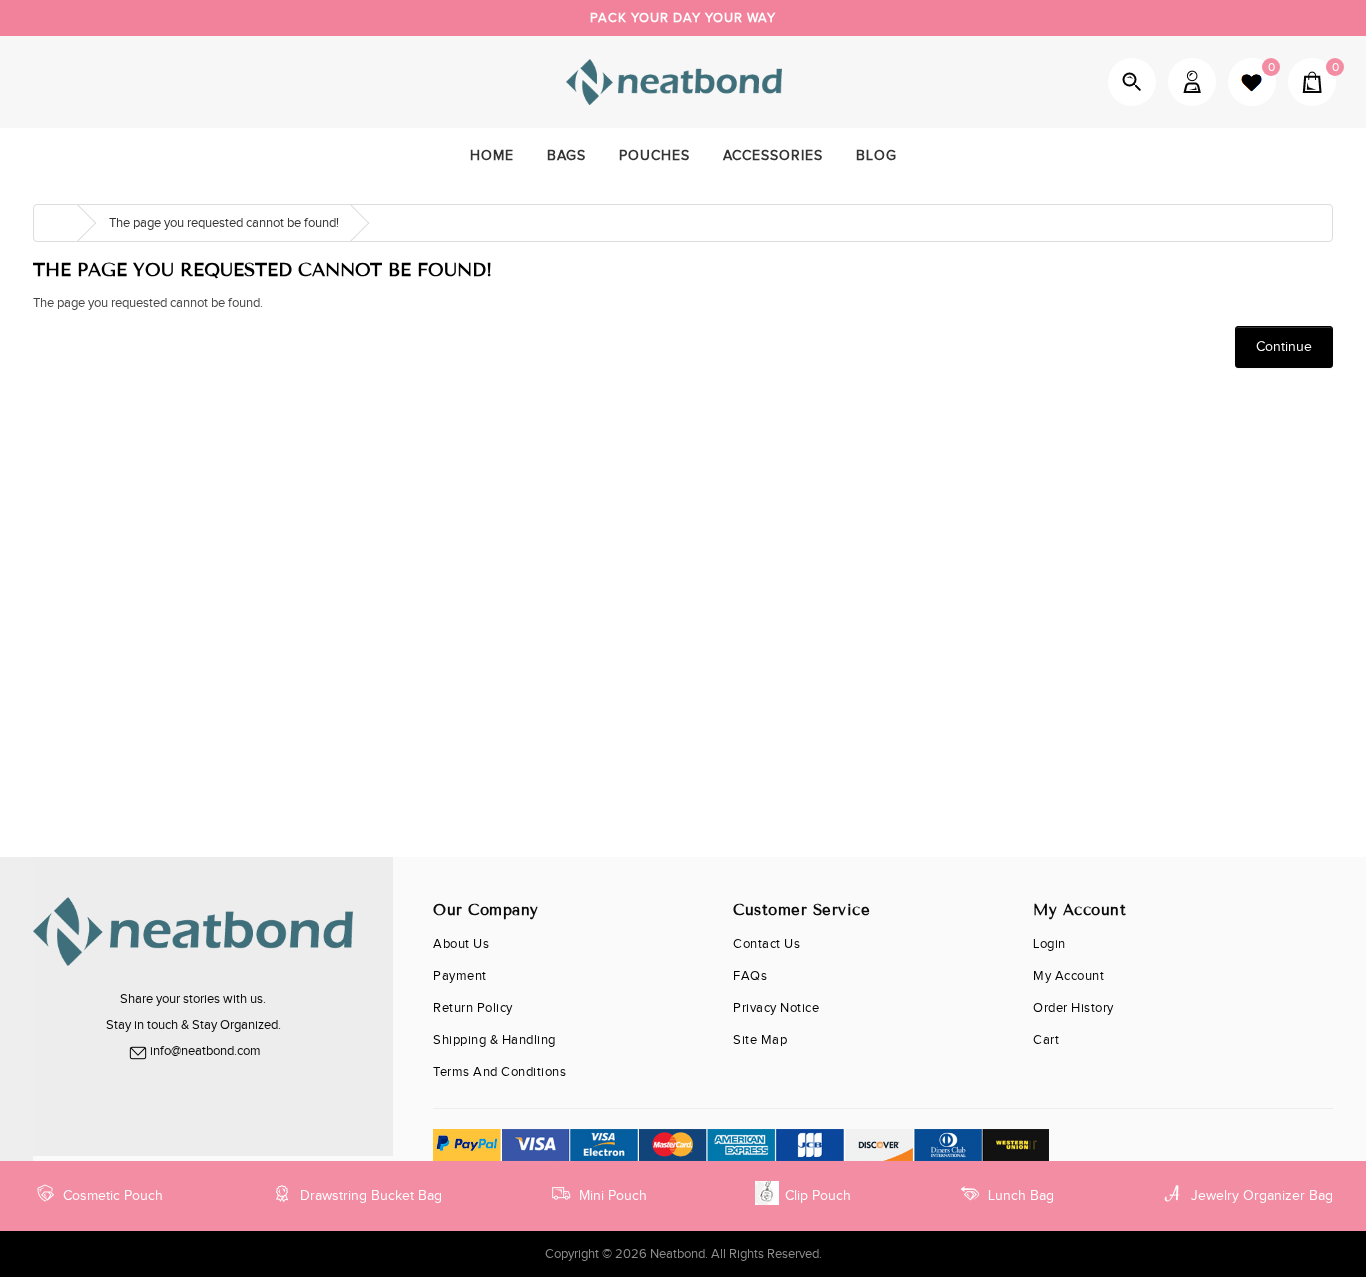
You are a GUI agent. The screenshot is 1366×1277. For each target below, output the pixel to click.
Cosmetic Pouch (113, 1196)
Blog (876, 156)
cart (1046, 1040)
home (492, 156)
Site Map (760, 1040)
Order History (1073, 1008)
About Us (461, 944)
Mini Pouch (613, 1196)
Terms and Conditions (499, 1072)
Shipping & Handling (494, 1040)
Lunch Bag (1021, 1196)
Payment (460, 976)
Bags (566, 156)
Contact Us (766, 944)
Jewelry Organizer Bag (1262, 1196)
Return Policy (473, 1008)
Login (1049, 944)
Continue (1284, 347)
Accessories (773, 156)
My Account (1192, 82)
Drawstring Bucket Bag (371, 1196)
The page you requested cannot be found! (224, 223)
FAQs (750, 976)
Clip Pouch (818, 1196)
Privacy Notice (776, 1008)
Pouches (654, 156)
